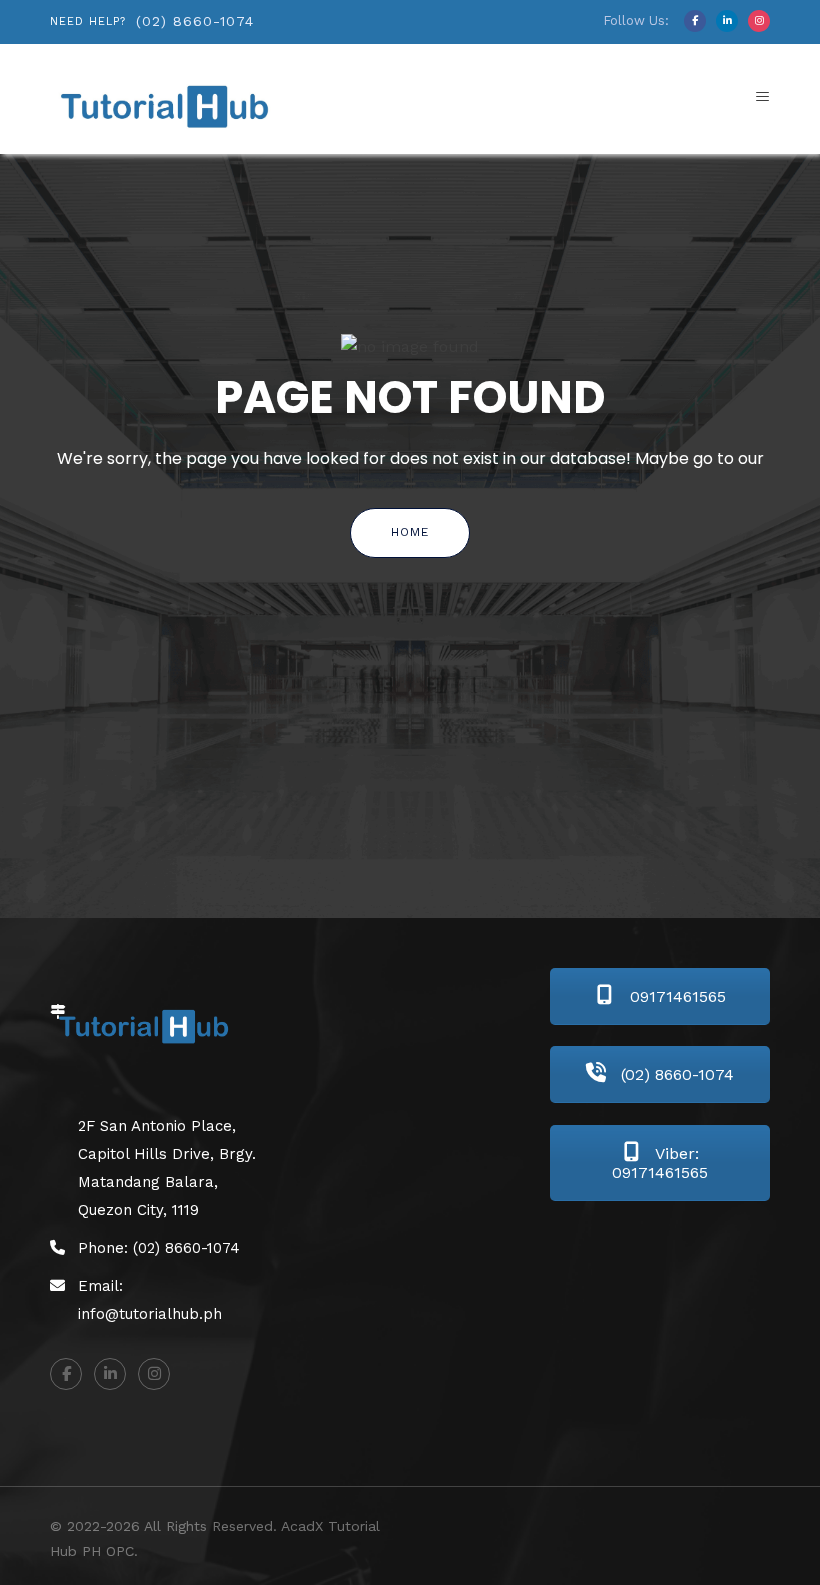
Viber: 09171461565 (660, 1163)
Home (410, 532)
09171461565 (675, 996)
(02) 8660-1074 (195, 21)
